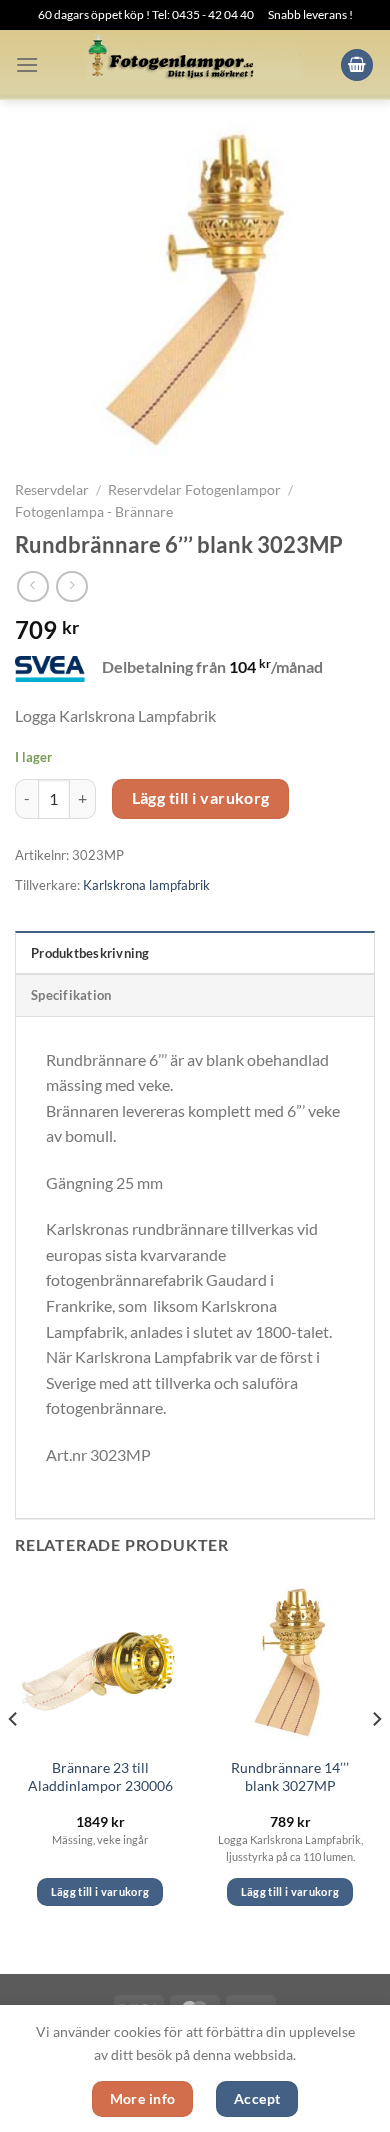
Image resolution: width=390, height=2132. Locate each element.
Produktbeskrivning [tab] (90, 953)
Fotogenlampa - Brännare (94, 512)
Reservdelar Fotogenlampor (194, 490)
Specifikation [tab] (71, 995)
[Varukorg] (357, 65)
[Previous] (14, 1758)
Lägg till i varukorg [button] (100, 1891)
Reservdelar (52, 490)
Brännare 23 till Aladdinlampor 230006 (100, 1777)
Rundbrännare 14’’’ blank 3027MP (290, 1777)
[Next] (376, 1758)
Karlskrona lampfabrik (146, 885)
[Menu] (27, 64)
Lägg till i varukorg (201, 798)
